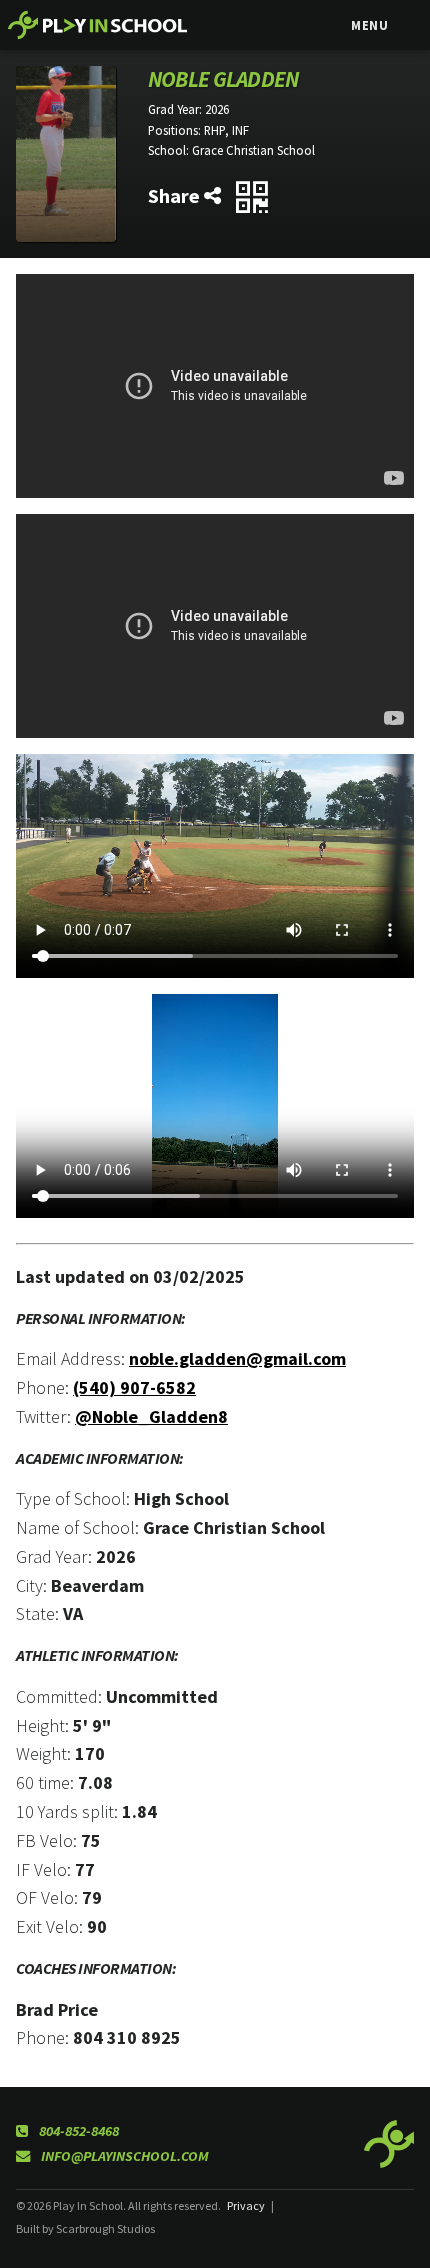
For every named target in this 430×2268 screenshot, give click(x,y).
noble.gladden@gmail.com (237, 1358)
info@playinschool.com (123, 2156)
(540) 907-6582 (134, 1387)
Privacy (246, 2205)
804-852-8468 (77, 2131)
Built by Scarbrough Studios (85, 2228)
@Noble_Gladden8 (151, 1416)
